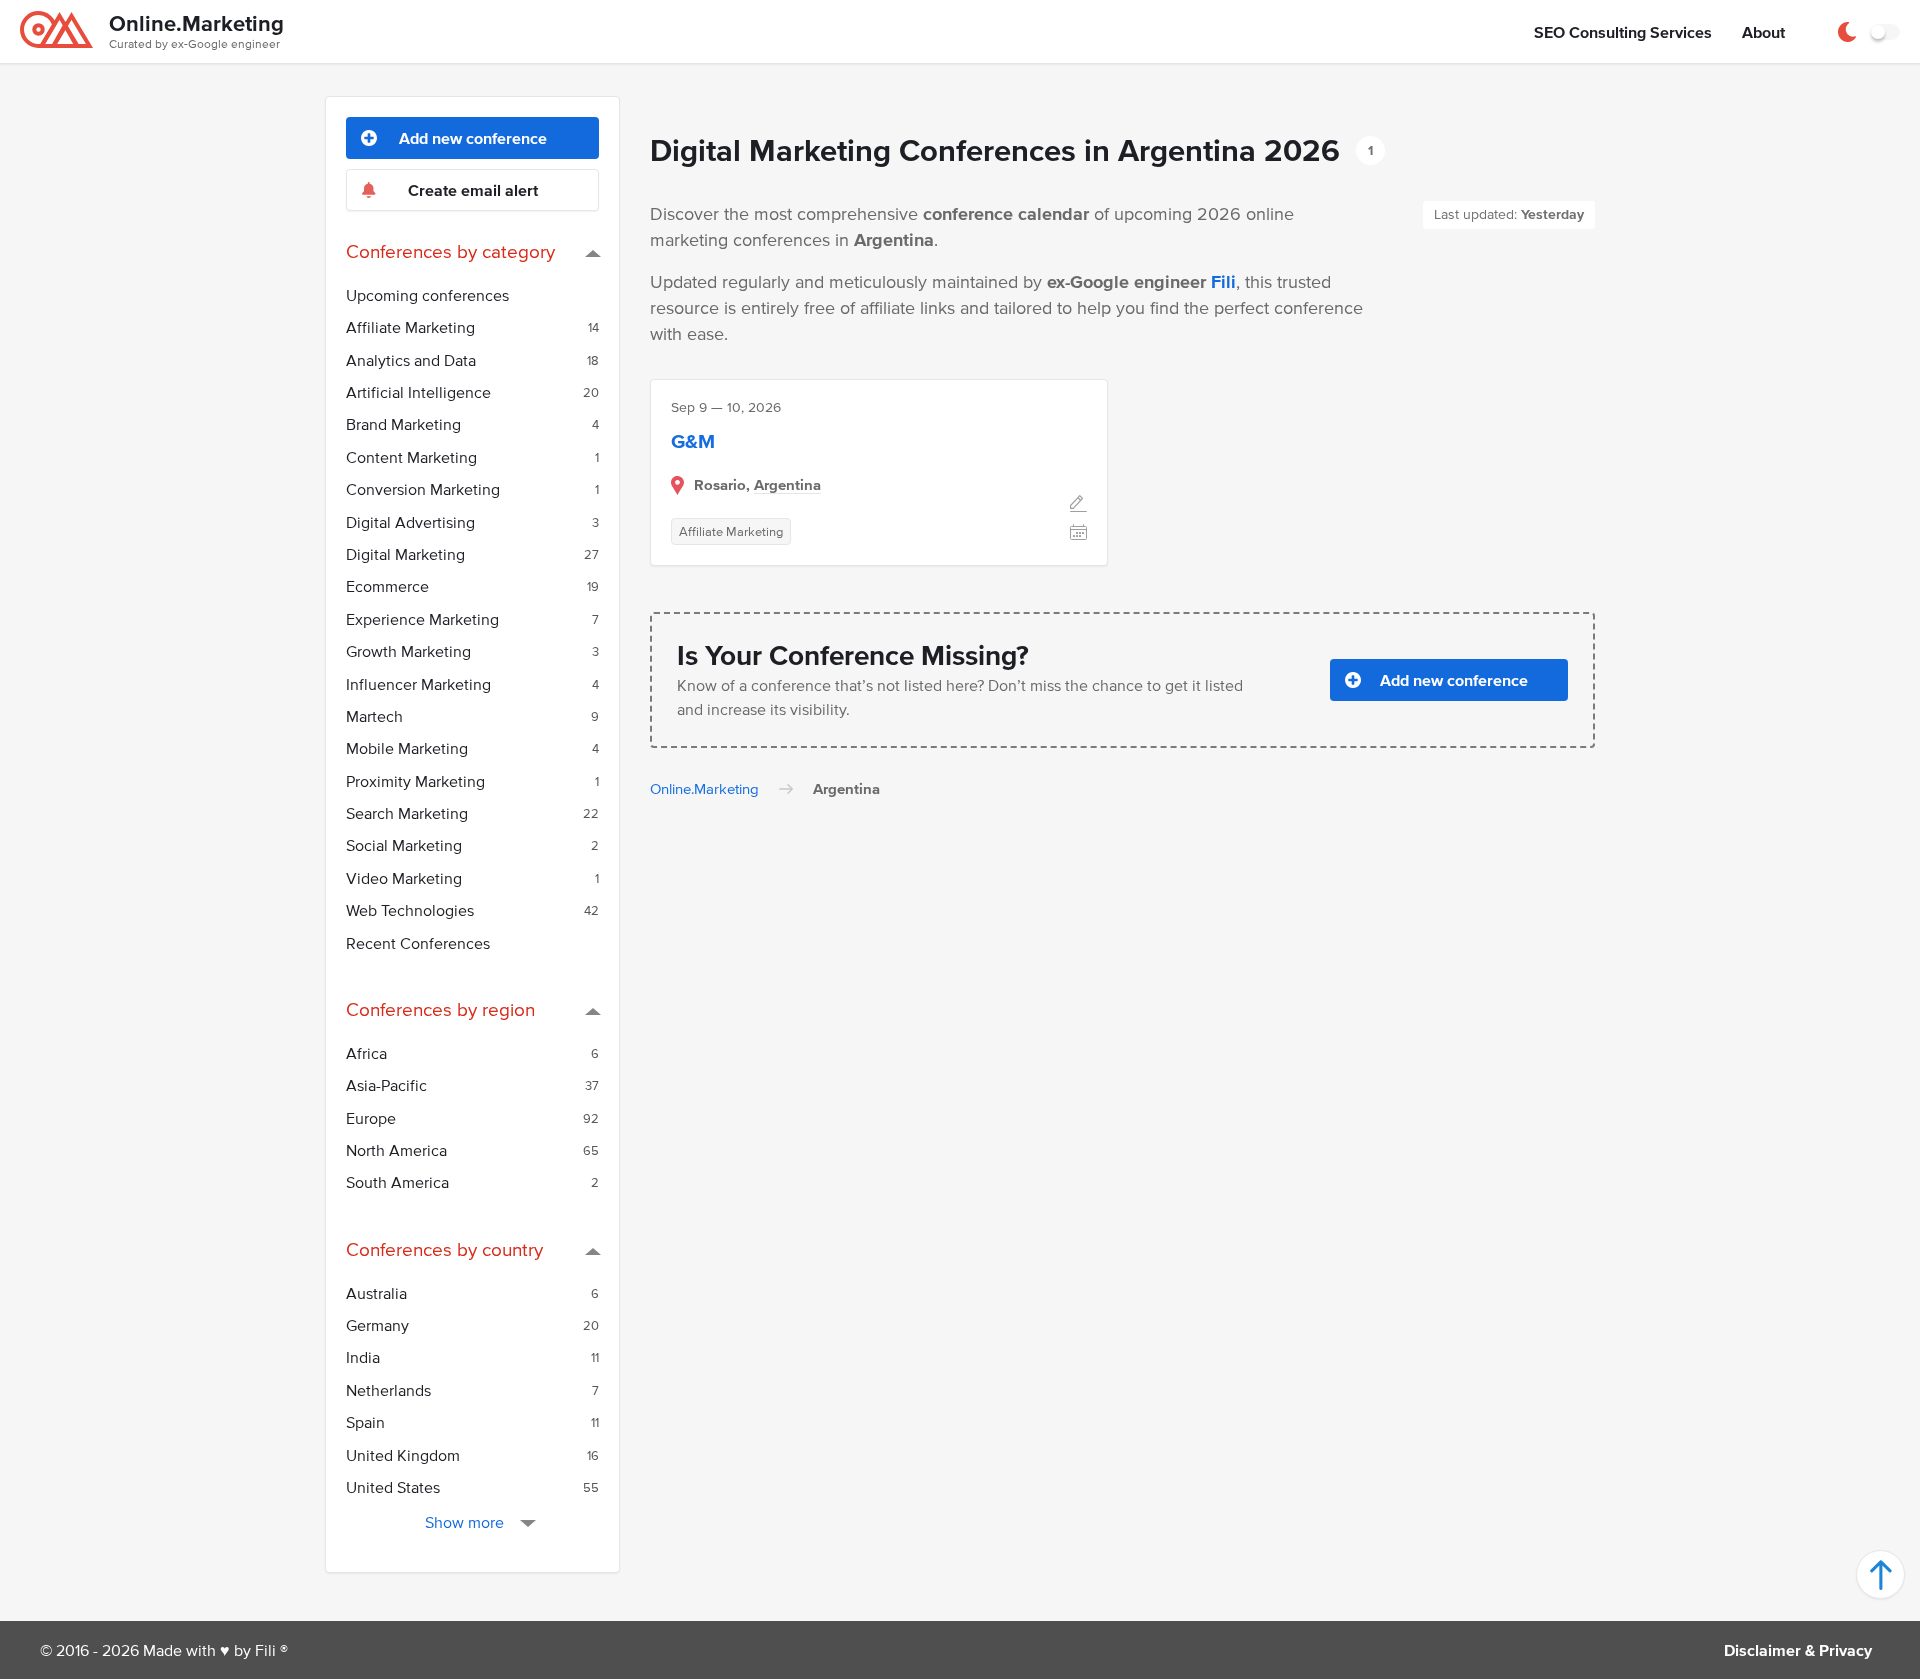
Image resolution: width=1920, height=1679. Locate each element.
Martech (472, 716)
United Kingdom (472, 1455)
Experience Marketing (472, 619)
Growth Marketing (472, 651)
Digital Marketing (472, 554)
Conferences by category (450, 251)
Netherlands (472, 1390)
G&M (693, 441)
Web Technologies (472, 910)
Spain (472, 1422)
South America (472, 1182)
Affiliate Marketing (472, 327)
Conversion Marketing (472, 489)
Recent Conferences (418, 943)
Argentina (787, 484)
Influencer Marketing (472, 684)
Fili (1223, 282)
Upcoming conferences (427, 295)
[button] (1880, 1574)
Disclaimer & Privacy (1798, 1650)
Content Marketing (472, 457)
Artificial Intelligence (472, 392)
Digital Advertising (472, 522)
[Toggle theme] (1885, 32)
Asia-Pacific (472, 1085)
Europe (472, 1118)
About (1763, 32)
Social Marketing (472, 845)
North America (472, 1150)
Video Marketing (472, 878)
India (472, 1357)
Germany (472, 1325)
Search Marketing (472, 813)
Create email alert (473, 190)
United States (472, 1487)
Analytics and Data (472, 360)
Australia (472, 1293)
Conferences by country (444, 1249)
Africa (472, 1053)
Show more (464, 1522)
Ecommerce (472, 586)
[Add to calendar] (1078, 534)
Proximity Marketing (472, 781)
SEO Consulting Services (1623, 32)
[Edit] (1078, 506)
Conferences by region (440, 1009)
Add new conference (473, 138)
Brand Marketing (472, 424)
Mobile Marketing (472, 748)
